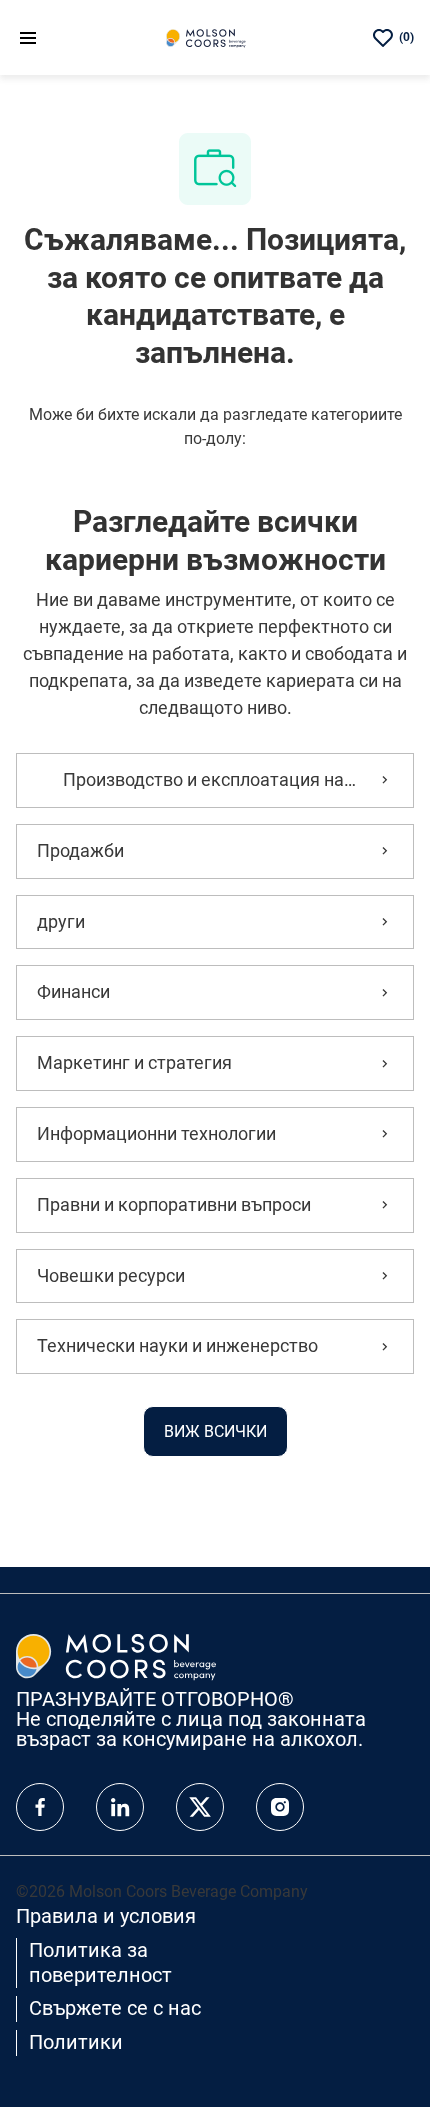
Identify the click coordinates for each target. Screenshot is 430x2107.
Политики (76, 2042)
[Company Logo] (206, 37)
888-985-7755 (104, 1758)
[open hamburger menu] (28, 37)
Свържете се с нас (115, 2008)
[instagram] (280, 1807)
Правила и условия (106, 1916)
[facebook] (40, 1807)
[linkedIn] (120, 1807)
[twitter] (200, 1807)
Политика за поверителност (100, 1962)
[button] (215, 1431)
